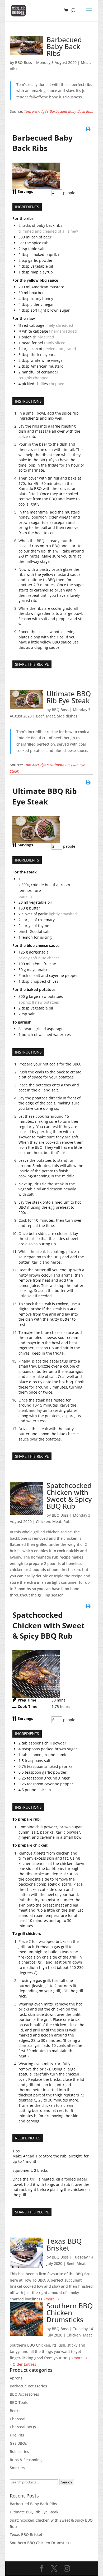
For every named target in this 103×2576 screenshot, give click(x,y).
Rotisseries (19, 2451)
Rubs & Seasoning (26, 2460)
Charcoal (18, 2419)
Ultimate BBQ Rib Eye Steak (69, 697)
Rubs (68, 1522)
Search (67, 2482)
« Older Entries (23, 2364)
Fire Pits (17, 2435)
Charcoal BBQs (23, 2427)
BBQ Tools (19, 2402)
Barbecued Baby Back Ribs (64, 46)
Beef (40, 716)
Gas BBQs (18, 2443)
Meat (85, 62)
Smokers (17, 2468)
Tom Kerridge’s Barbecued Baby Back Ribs (58, 111)
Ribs (14, 69)
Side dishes (67, 716)
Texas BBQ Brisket (64, 2244)
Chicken (43, 1522)
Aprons (16, 2378)
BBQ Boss (24, 62)
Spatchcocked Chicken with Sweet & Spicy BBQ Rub (69, 1496)
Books (15, 2411)
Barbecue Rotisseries (28, 2386)
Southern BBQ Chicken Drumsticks (70, 2313)
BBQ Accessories (24, 2394)
